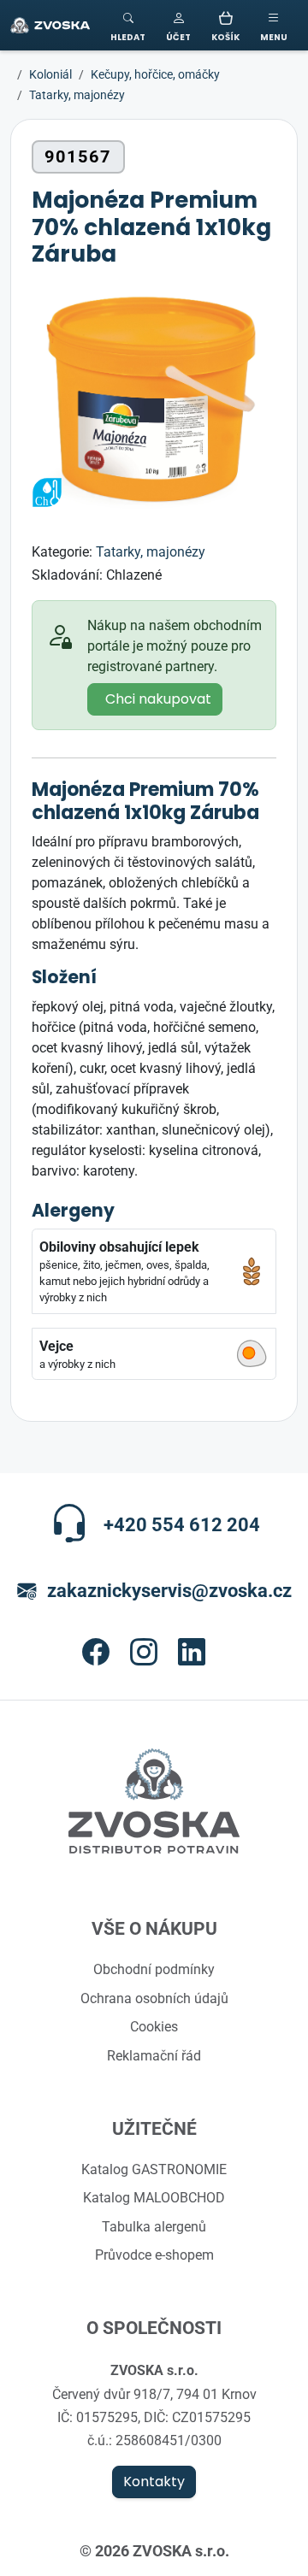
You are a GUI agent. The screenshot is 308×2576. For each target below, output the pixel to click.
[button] (178, 25)
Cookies (154, 2026)
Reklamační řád (154, 2055)
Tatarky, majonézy (151, 551)
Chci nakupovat (158, 699)
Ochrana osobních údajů (154, 1998)
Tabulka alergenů (154, 2226)
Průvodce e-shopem (154, 2255)
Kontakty (154, 2482)
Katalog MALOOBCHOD (154, 2197)
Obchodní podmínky (154, 1969)
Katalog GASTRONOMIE (154, 2169)
